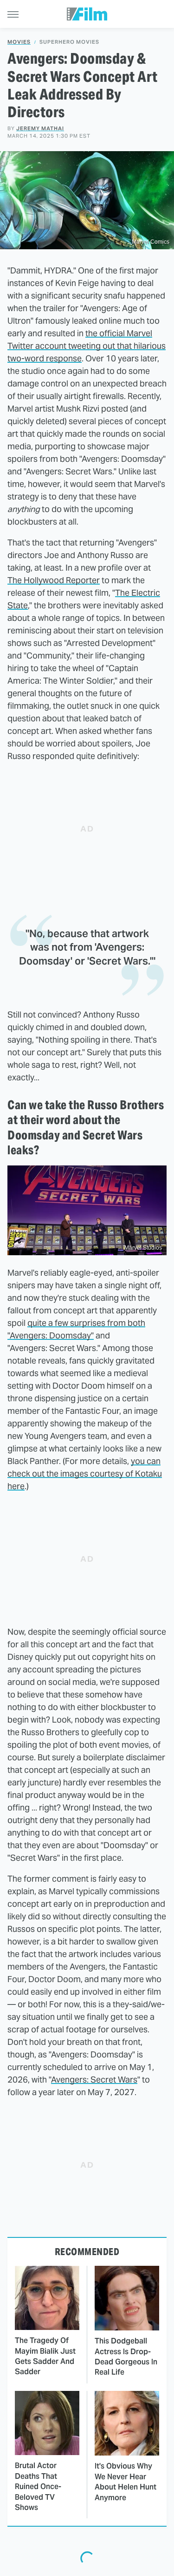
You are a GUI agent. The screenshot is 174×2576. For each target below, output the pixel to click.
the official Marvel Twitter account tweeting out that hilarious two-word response (87, 346)
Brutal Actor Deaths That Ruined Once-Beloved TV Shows (38, 2486)
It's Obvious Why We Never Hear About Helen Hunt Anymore (126, 2482)
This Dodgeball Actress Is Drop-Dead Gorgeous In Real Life (126, 2356)
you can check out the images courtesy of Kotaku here (85, 1474)
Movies (19, 42)
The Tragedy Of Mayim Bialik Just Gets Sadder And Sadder (45, 2356)
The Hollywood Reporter (54, 580)
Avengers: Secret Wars (94, 2080)
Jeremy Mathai (40, 128)
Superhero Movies (69, 42)
